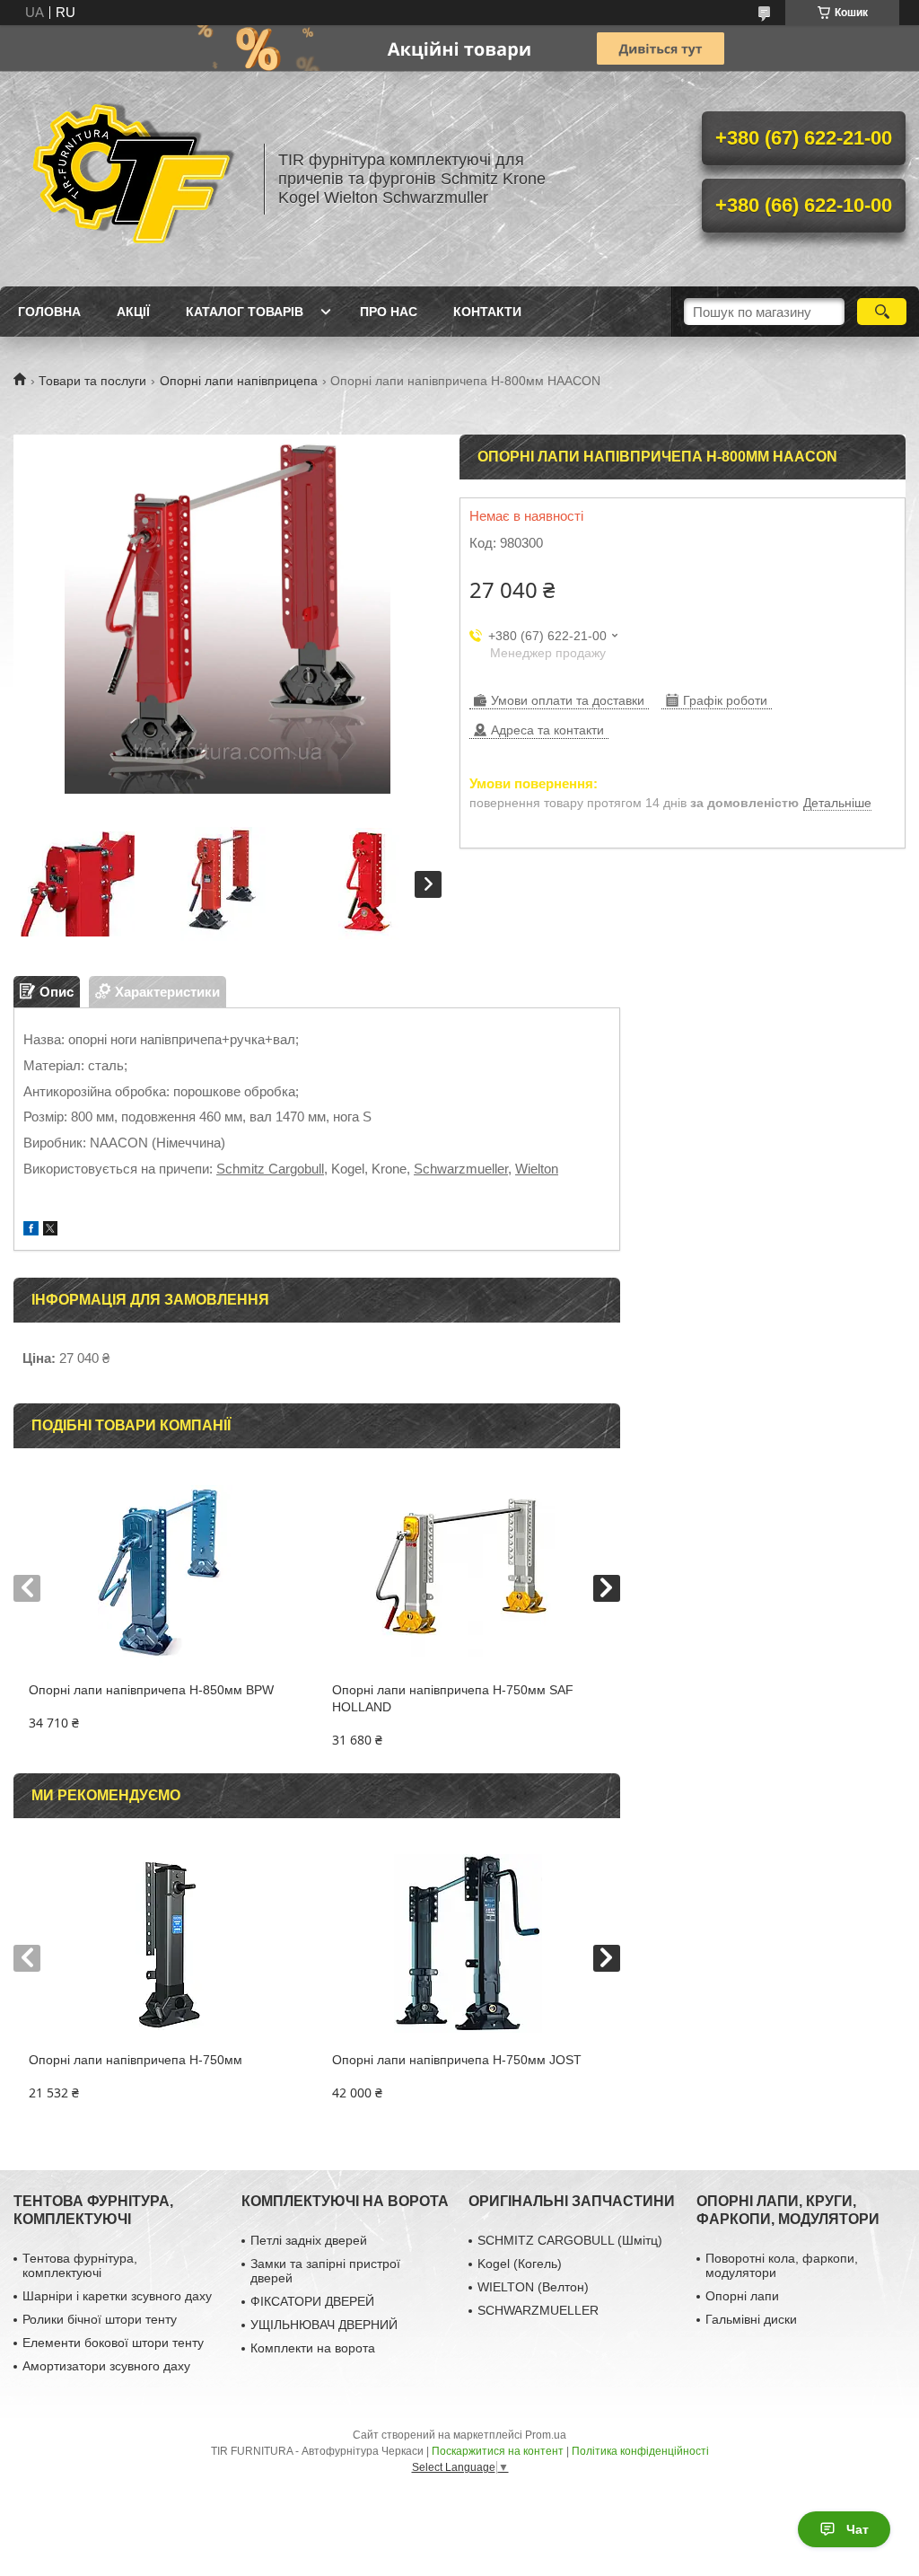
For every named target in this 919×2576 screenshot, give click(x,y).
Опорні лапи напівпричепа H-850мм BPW (151, 1690)
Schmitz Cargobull (270, 1169)
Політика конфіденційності (640, 2451)
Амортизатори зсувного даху (106, 2366)
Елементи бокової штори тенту (113, 2343)
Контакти (487, 312)
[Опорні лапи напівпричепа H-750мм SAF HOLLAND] (468, 1574)
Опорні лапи (742, 2296)
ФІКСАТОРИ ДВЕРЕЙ (312, 2301)
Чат (858, 2529)
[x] (50, 1231)
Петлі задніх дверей (309, 2240)
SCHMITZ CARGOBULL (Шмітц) (570, 2240)
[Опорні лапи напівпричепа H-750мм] (165, 1944)
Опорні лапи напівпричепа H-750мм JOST (457, 2060)
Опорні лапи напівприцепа (239, 381)
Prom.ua (546, 2435)
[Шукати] (882, 312)
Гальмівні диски (751, 2319)
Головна (49, 312)
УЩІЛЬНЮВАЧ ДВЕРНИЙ (324, 2325)
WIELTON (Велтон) (533, 2287)
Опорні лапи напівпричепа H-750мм (136, 2060)
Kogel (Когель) (520, 2264)
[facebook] (31, 1231)
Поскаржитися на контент (498, 2451)
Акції (133, 312)
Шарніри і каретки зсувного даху (117, 2296)
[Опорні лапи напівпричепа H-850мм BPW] (165, 1574)
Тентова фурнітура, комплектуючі (80, 2265)
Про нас (389, 312)
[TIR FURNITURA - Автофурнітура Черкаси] (130, 179)
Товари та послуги (92, 381)
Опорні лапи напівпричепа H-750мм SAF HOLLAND (453, 1698)
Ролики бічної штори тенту (100, 2319)
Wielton (537, 1169)
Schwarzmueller (461, 1169)
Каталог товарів (245, 312)
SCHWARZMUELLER (538, 2310)
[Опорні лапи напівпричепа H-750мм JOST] (468, 1944)
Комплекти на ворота (313, 2348)
